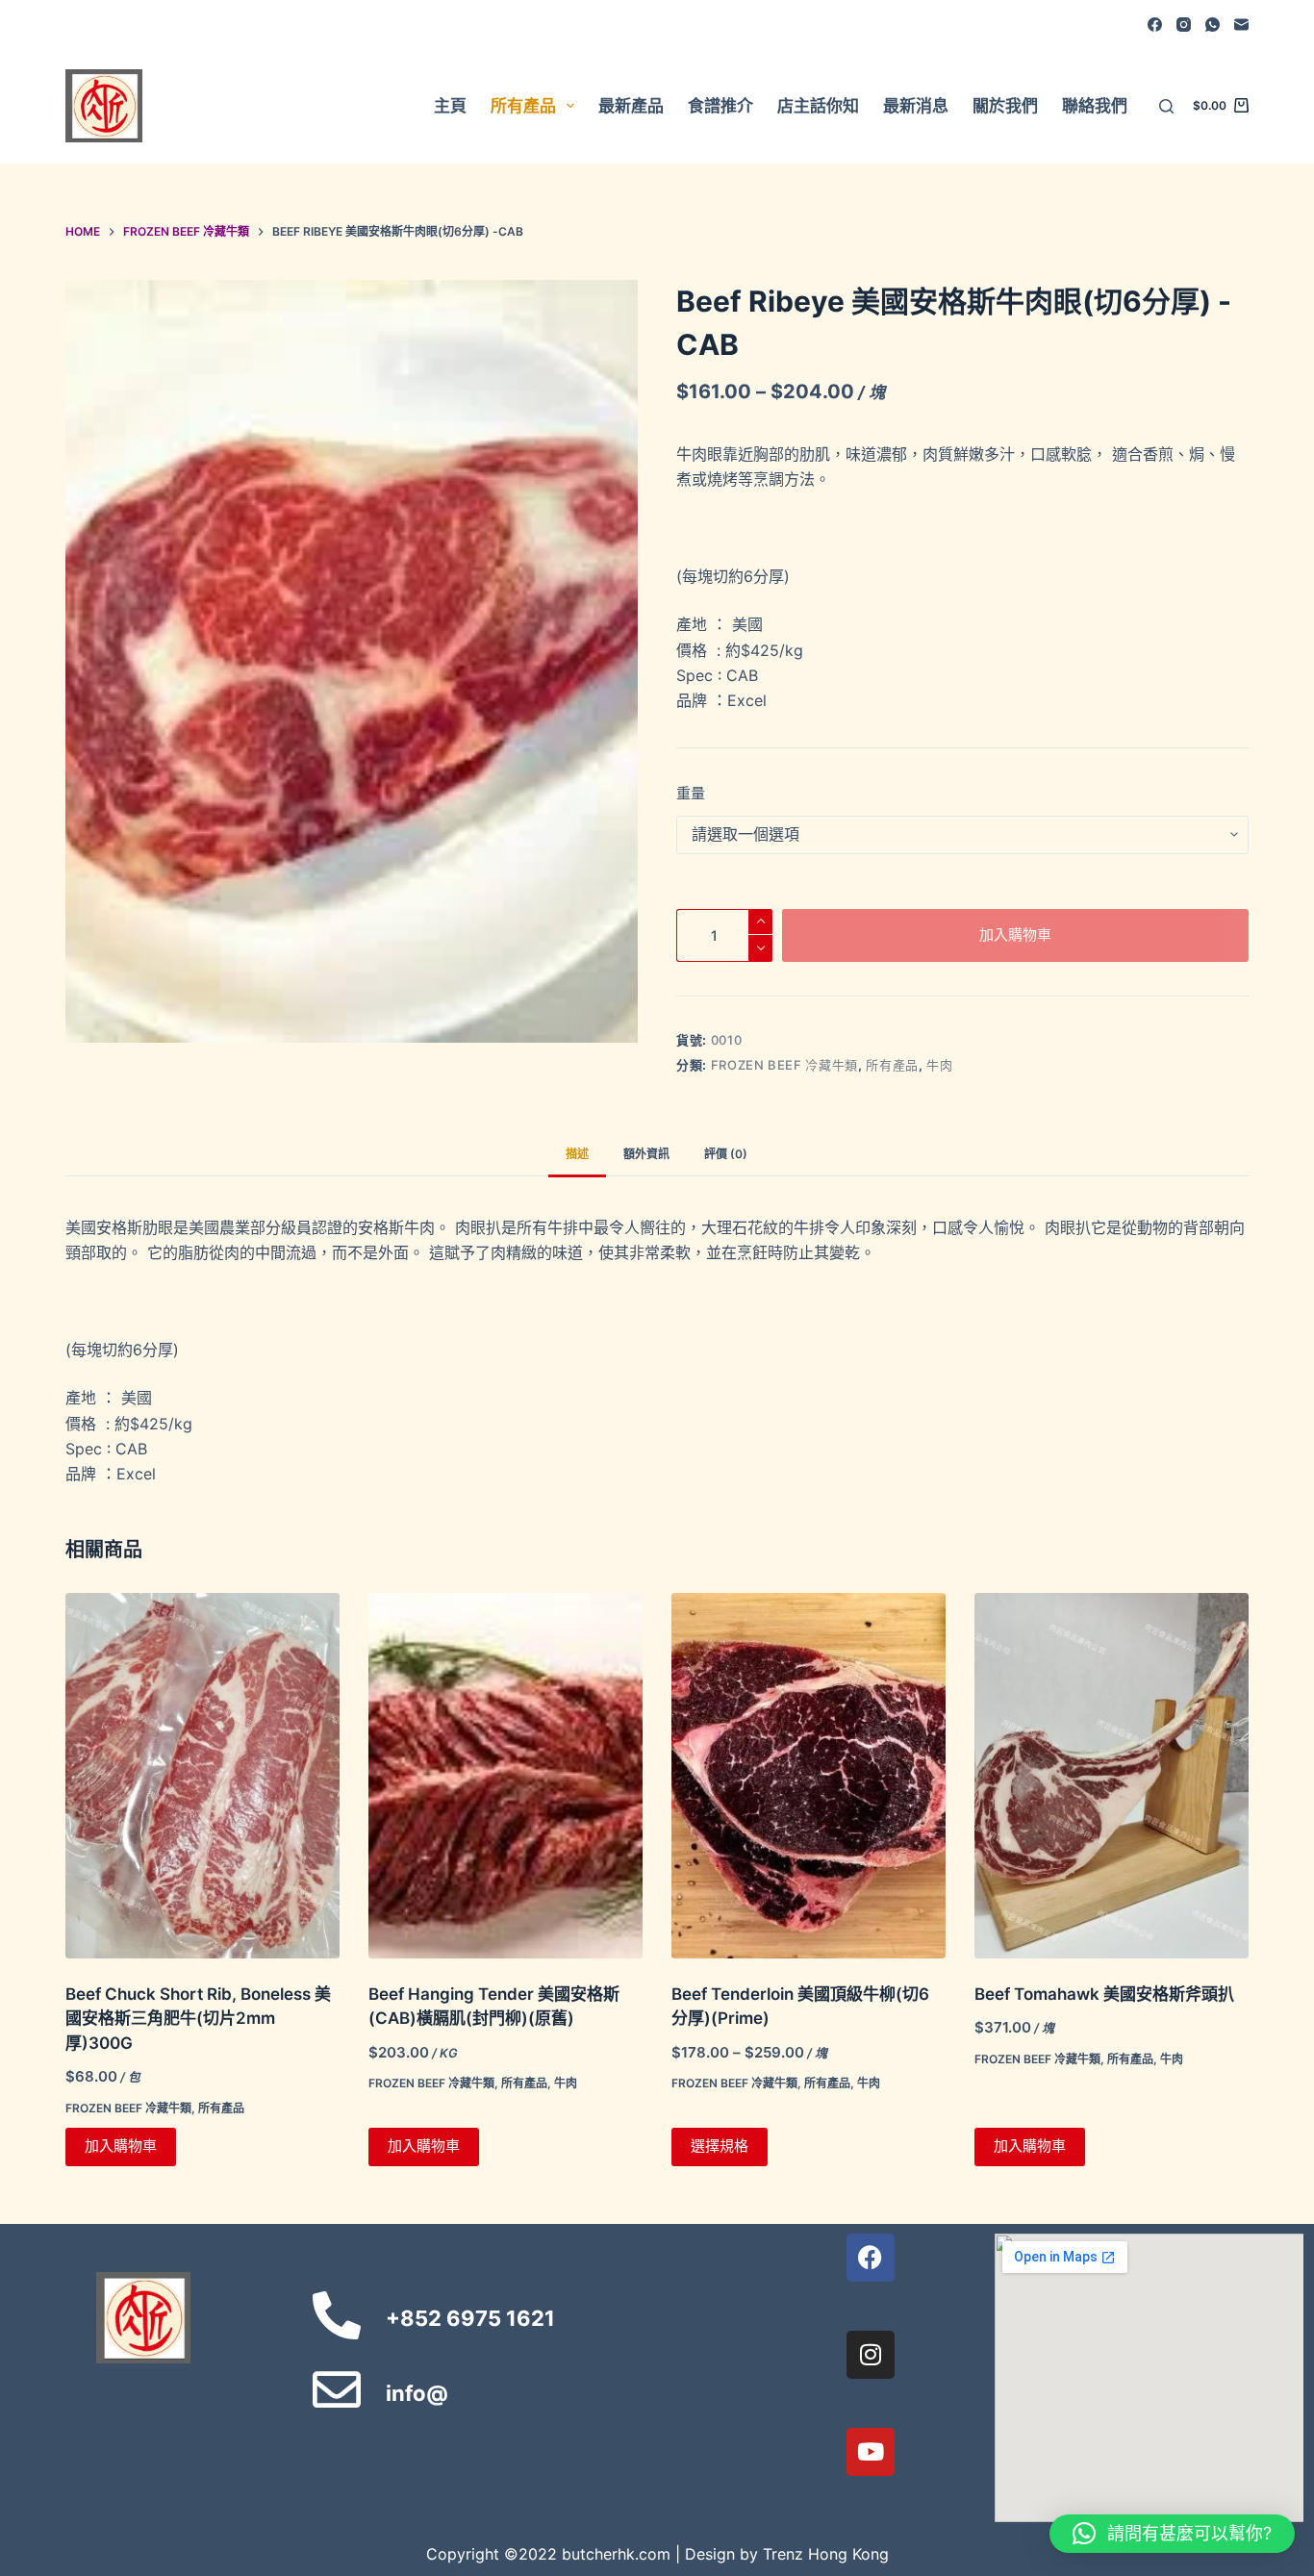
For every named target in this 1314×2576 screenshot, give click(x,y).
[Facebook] (1155, 25)
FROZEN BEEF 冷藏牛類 (784, 1065)
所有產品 (523, 106)
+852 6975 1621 (470, 2318)
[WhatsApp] (1213, 25)
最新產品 (631, 106)
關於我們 (1005, 106)
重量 (691, 793)
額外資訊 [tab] (646, 1154)
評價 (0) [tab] (726, 1154)
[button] (1172, 2534)
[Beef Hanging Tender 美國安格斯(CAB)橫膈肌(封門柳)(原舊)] (505, 1776)
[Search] (1166, 106)
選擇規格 (720, 2146)
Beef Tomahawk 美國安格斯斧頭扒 (1104, 1994)
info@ (417, 2393)
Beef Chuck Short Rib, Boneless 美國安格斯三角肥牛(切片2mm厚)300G (198, 2019)
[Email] (1241, 25)
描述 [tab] (577, 1154)
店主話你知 (818, 106)
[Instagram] (1184, 25)
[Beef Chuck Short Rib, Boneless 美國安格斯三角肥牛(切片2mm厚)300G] (202, 1776)
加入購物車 (1015, 934)
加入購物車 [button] (121, 2146)
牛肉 (939, 1065)
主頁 (450, 106)
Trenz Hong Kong (826, 2554)
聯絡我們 (1095, 106)
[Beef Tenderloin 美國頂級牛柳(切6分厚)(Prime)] (809, 1776)
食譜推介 (720, 106)
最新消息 (916, 106)
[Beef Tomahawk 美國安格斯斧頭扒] (1112, 1776)
